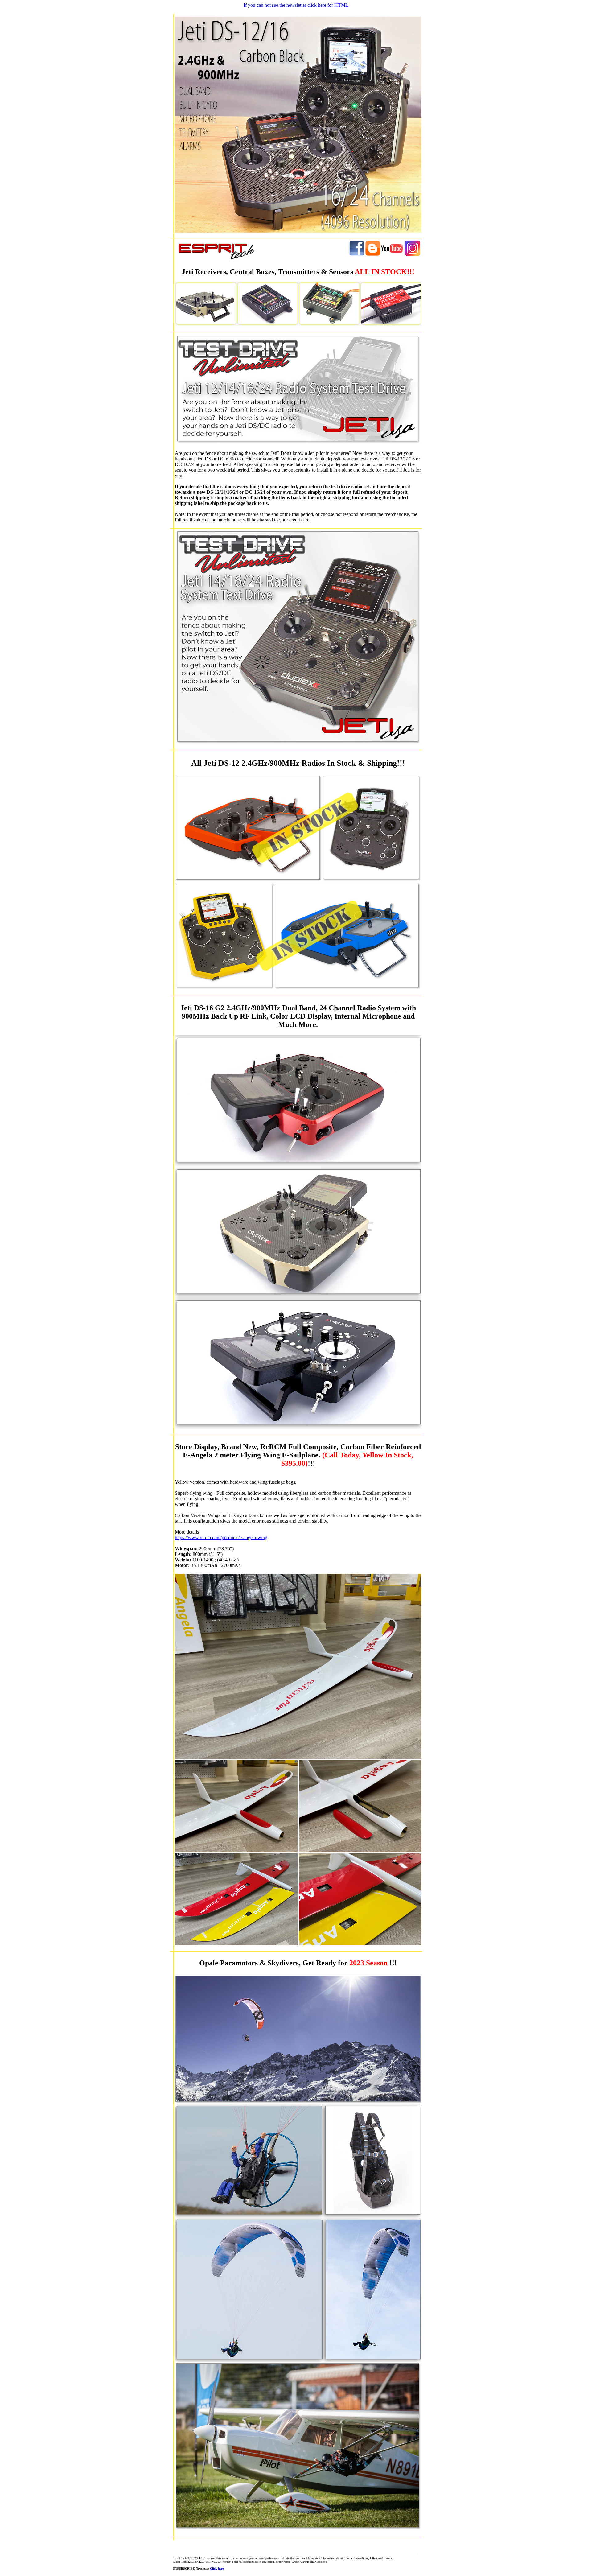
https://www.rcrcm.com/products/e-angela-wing (221, 1537)
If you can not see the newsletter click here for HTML (296, 5)
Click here (217, 2568)
